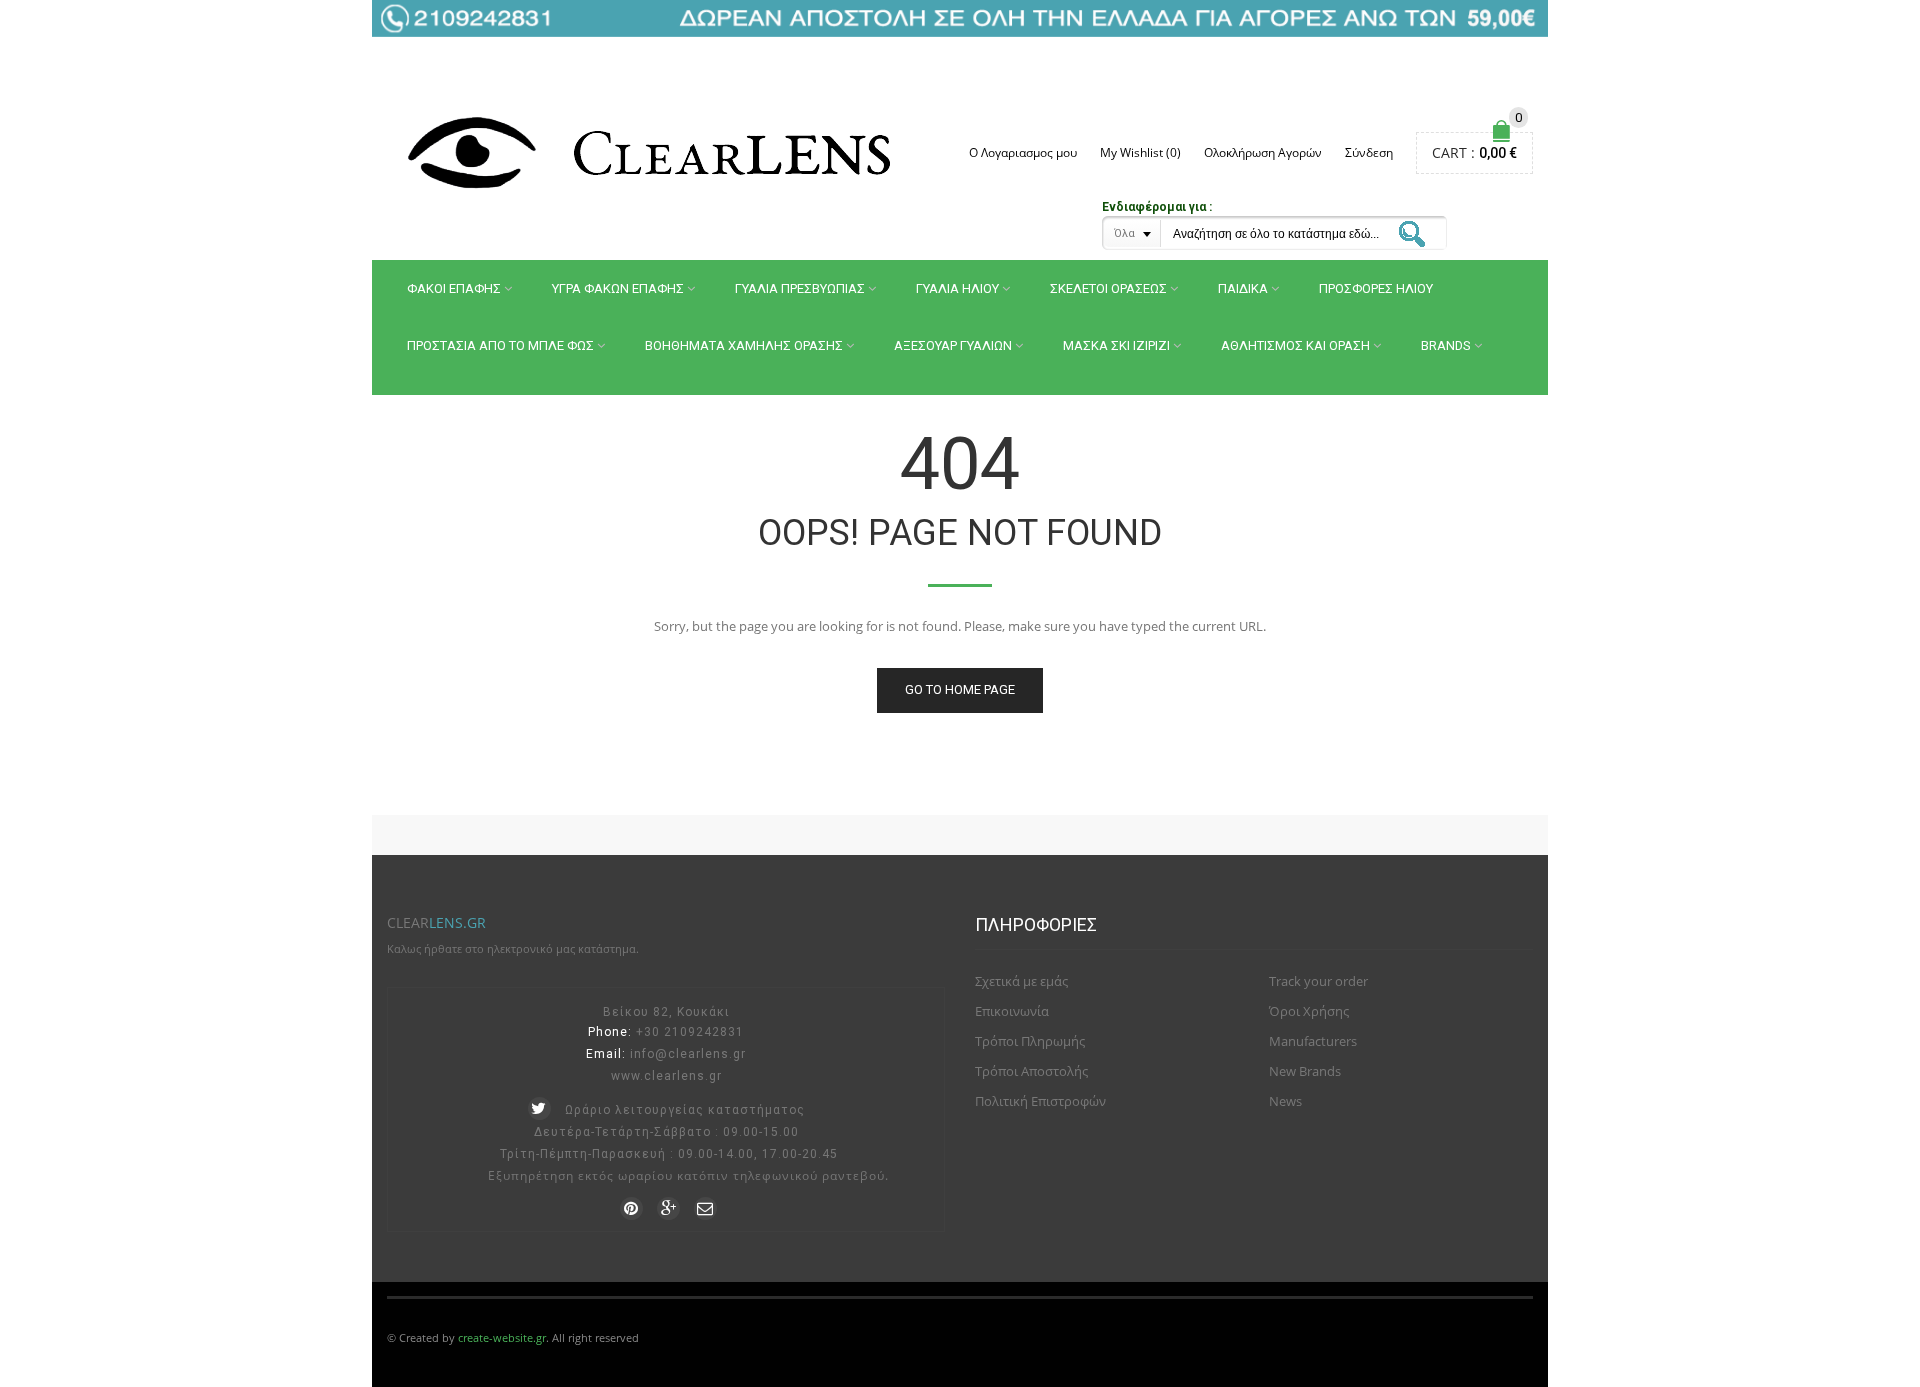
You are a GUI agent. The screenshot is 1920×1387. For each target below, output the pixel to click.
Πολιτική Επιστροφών (1040, 1101)
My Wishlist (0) (1140, 152)
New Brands (1305, 1071)
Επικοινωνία (1012, 1011)
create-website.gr (502, 1337)
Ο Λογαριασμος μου (1023, 152)
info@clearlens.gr (688, 1054)
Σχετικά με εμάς (1021, 981)
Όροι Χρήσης (1309, 1011)
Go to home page (960, 689)
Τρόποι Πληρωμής (1030, 1041)
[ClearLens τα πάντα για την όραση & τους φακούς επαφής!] (654, 152)
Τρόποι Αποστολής (1031, 1071)
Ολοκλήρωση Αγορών (1263, 152)
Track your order (1318, 981)
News (1285, 1101)
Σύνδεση (1369, 152)
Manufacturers (1313, 1041)
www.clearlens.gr (666, 1076)
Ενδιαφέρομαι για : (1157, 207)
